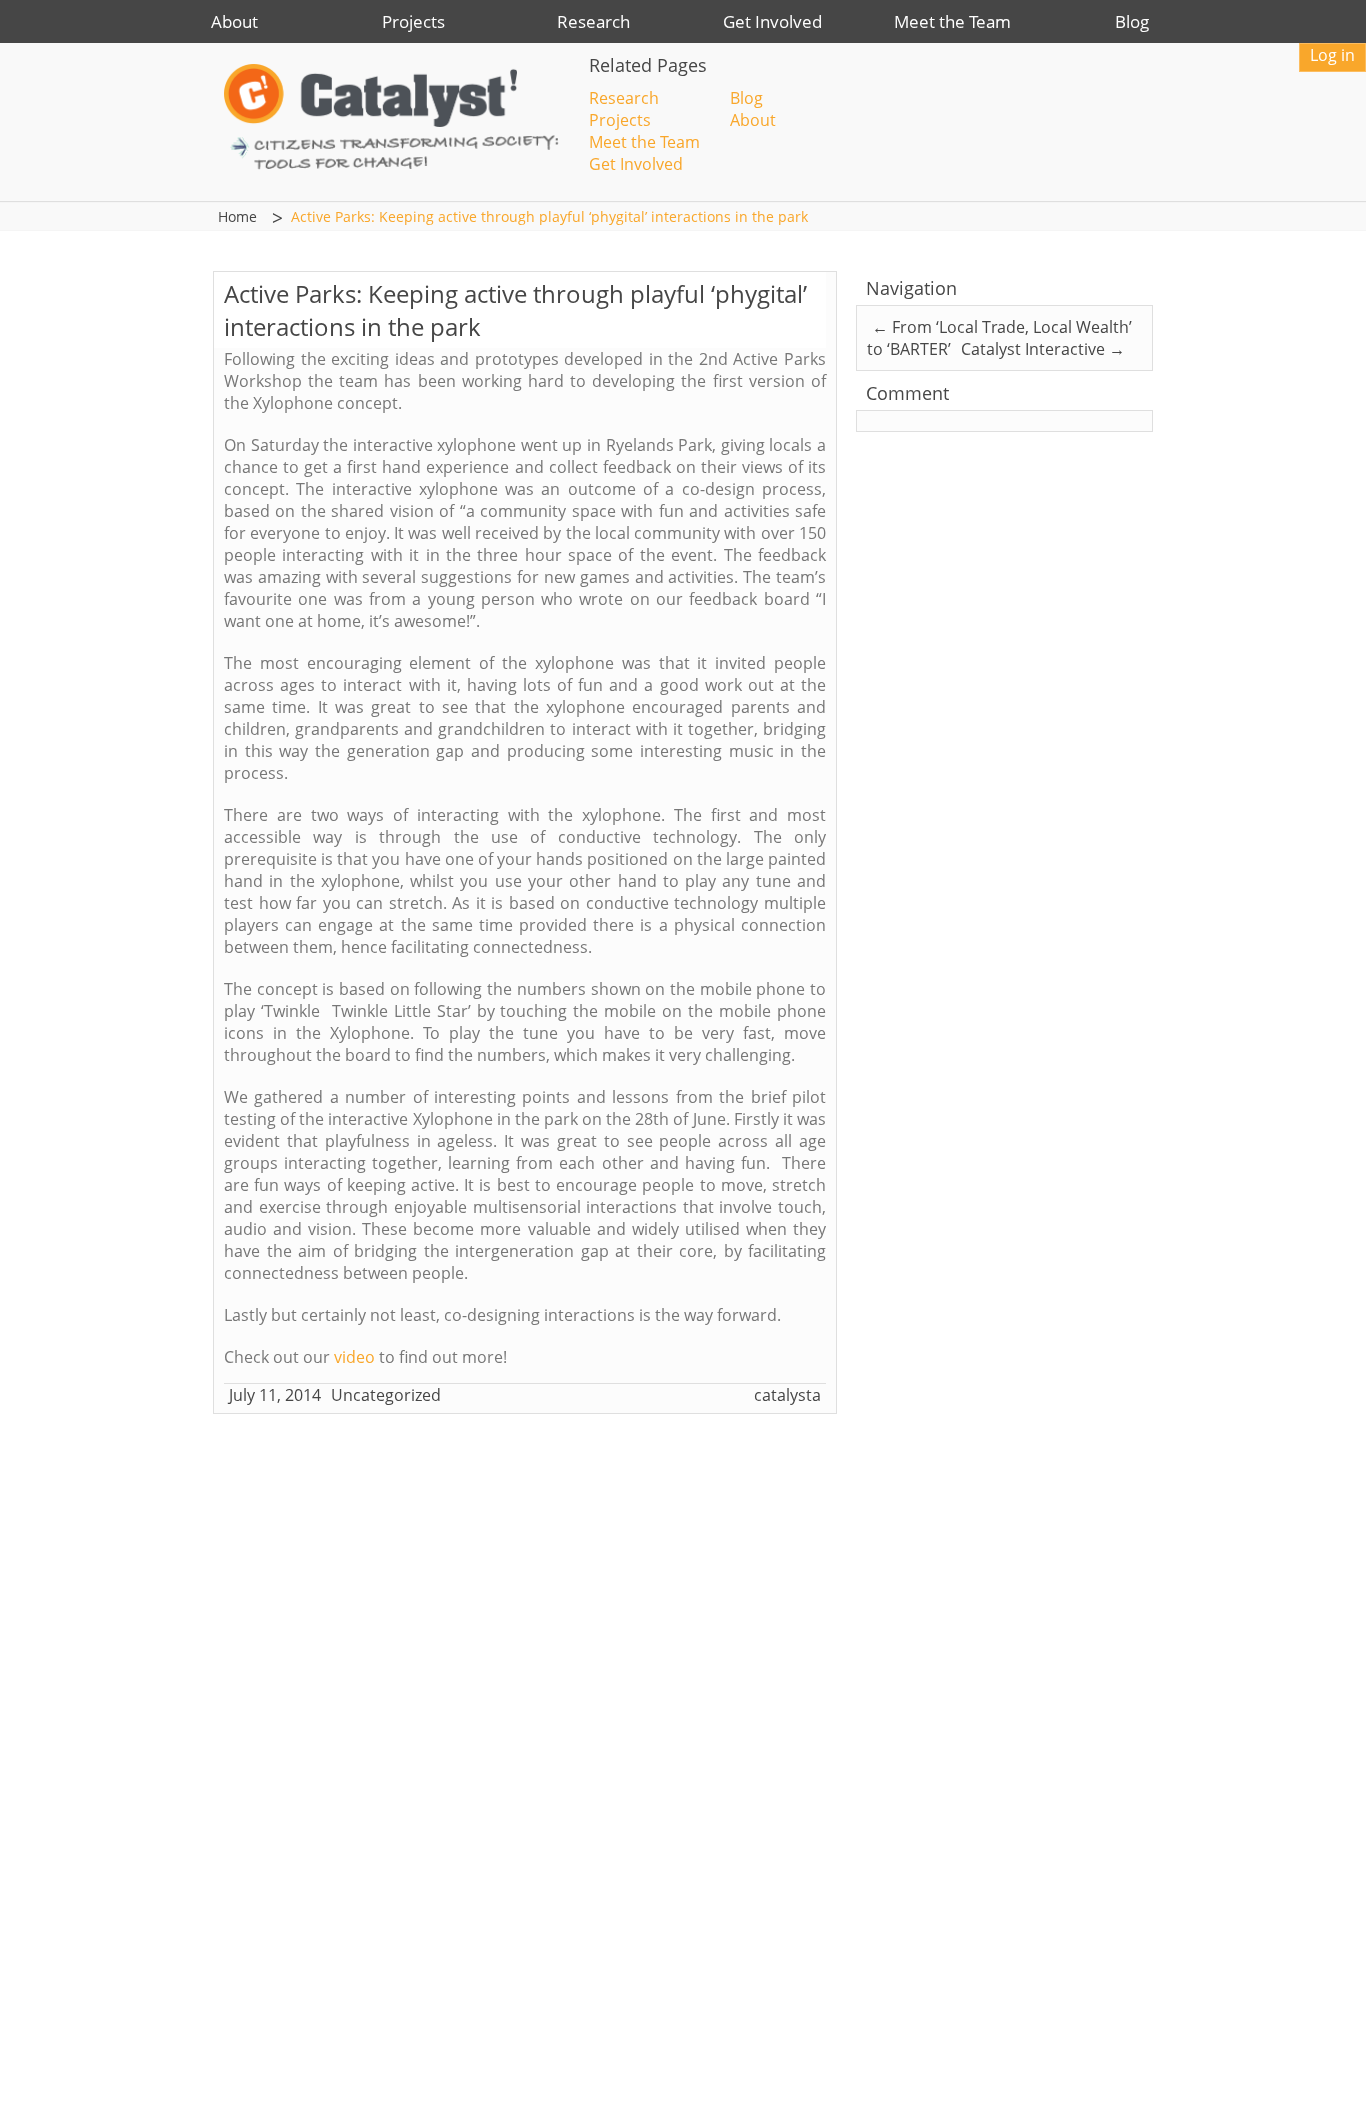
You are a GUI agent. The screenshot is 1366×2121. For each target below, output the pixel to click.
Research (593, 21)
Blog (1132, 21)
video (354, 1357)
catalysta (787, 1395)
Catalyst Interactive (1043, 349)
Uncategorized (386, 1395)
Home (237, 216)
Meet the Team (952, 21)
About (234, 21)
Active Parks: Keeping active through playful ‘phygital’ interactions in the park (549, 216)
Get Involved (772, 21)
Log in (1332, 55)
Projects (413, 21)
